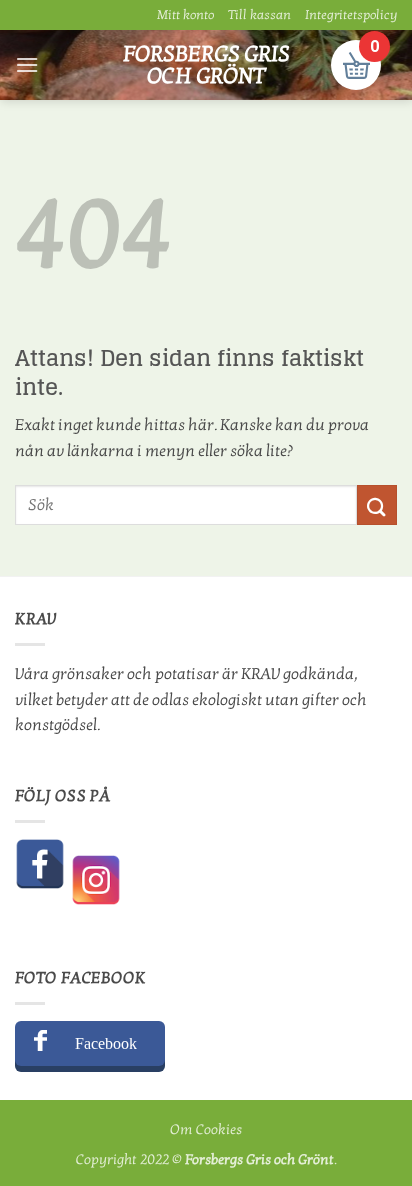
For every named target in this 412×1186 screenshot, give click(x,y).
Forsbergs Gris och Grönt (206, 65)
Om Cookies (206, 1129)
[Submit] (377, 504)
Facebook (106, 1043)
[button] (27, 64)
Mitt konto (185, 15)
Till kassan (259, 15)
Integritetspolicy (351, 15)
